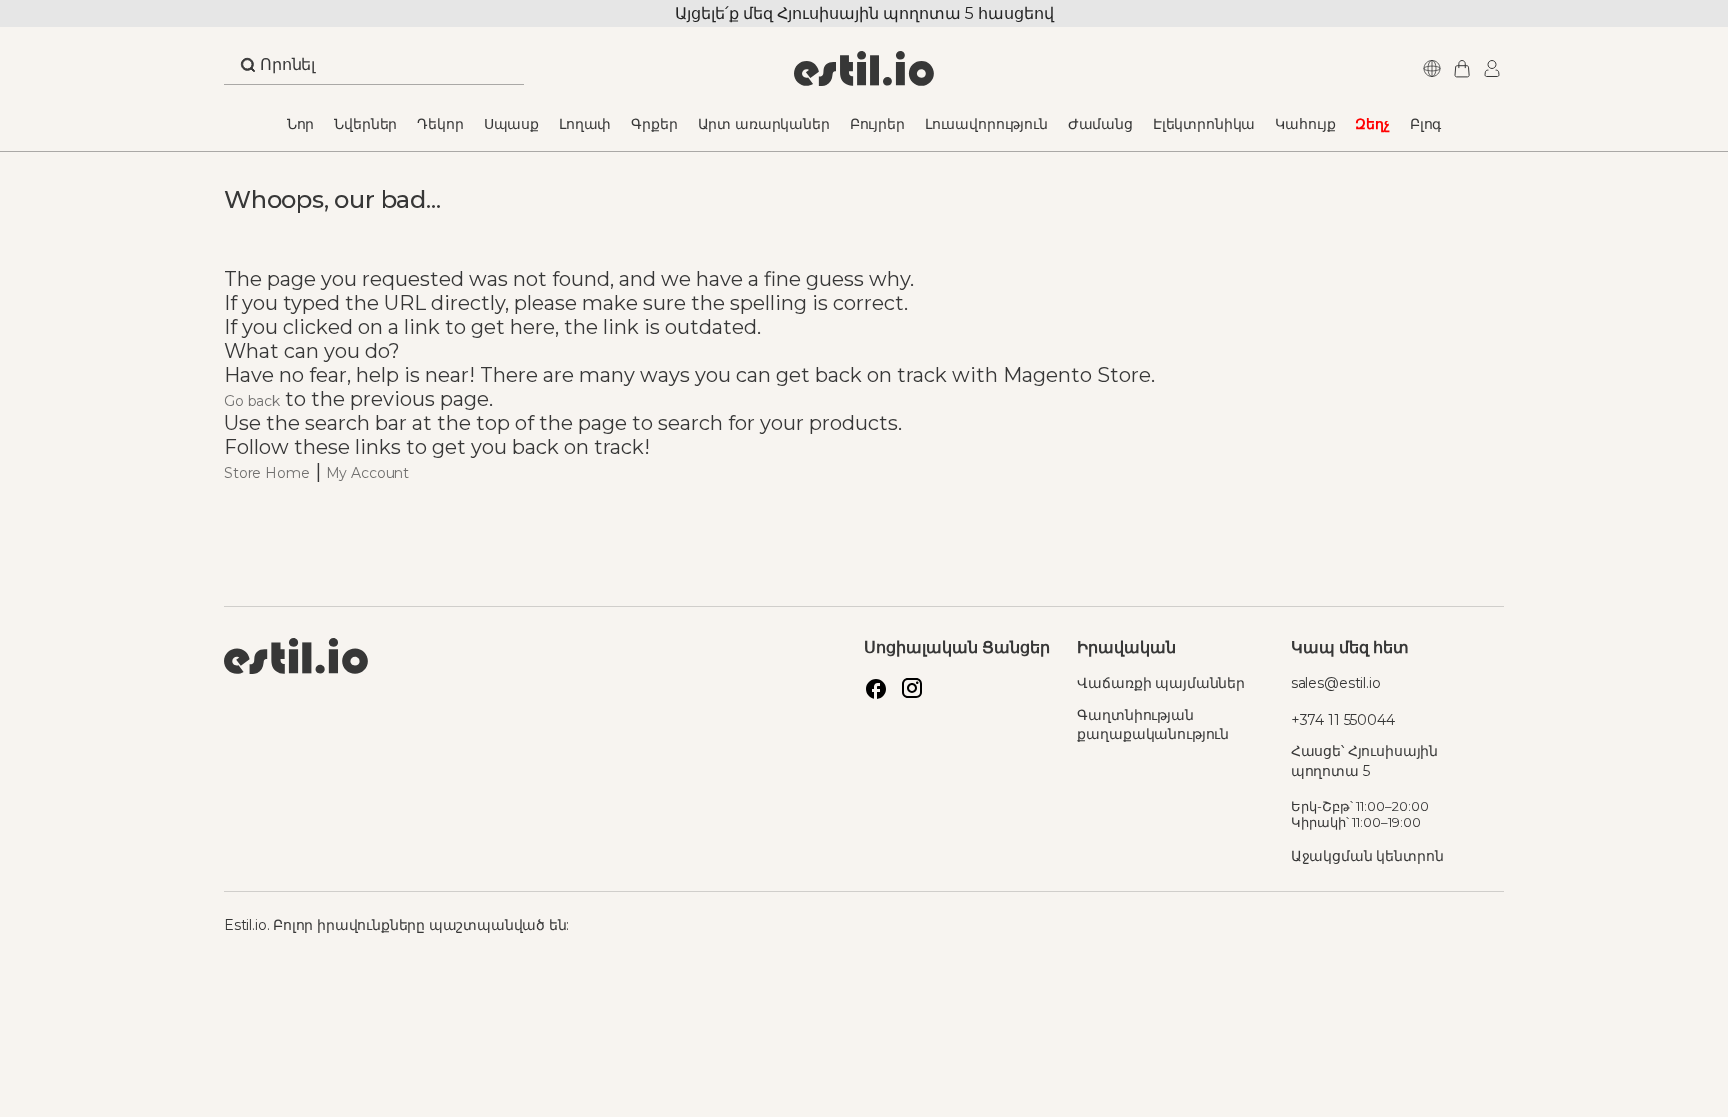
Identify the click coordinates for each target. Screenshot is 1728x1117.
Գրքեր (654, 124)
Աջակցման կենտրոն (1367, 856)
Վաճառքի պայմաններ (1161, 683)
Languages (1429, 68)
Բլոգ (1425, 124)
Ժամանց (1100, 124)
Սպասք (511, 124)
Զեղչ (1372, 124)
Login (1489, 68)
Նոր (301, 124)
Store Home (267, 473)
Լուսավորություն (986, 124)
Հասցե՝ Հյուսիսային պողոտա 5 (1364, 761)
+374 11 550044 (1343, 720)
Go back (252, 401)
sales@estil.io (1336, 683)
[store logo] (864, 68)
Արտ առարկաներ (764, 124)
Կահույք (1305, 124)
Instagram (912, 688)
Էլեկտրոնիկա (1204, 124)
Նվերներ (365, 124)
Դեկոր (440, 124)
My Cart (1459, 68)
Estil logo (544, 748)
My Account (368, 473)
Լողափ (585, 124)
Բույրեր (877, 124)
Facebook (876, 688)
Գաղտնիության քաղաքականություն (1153, 725)
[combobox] (374, 70)
